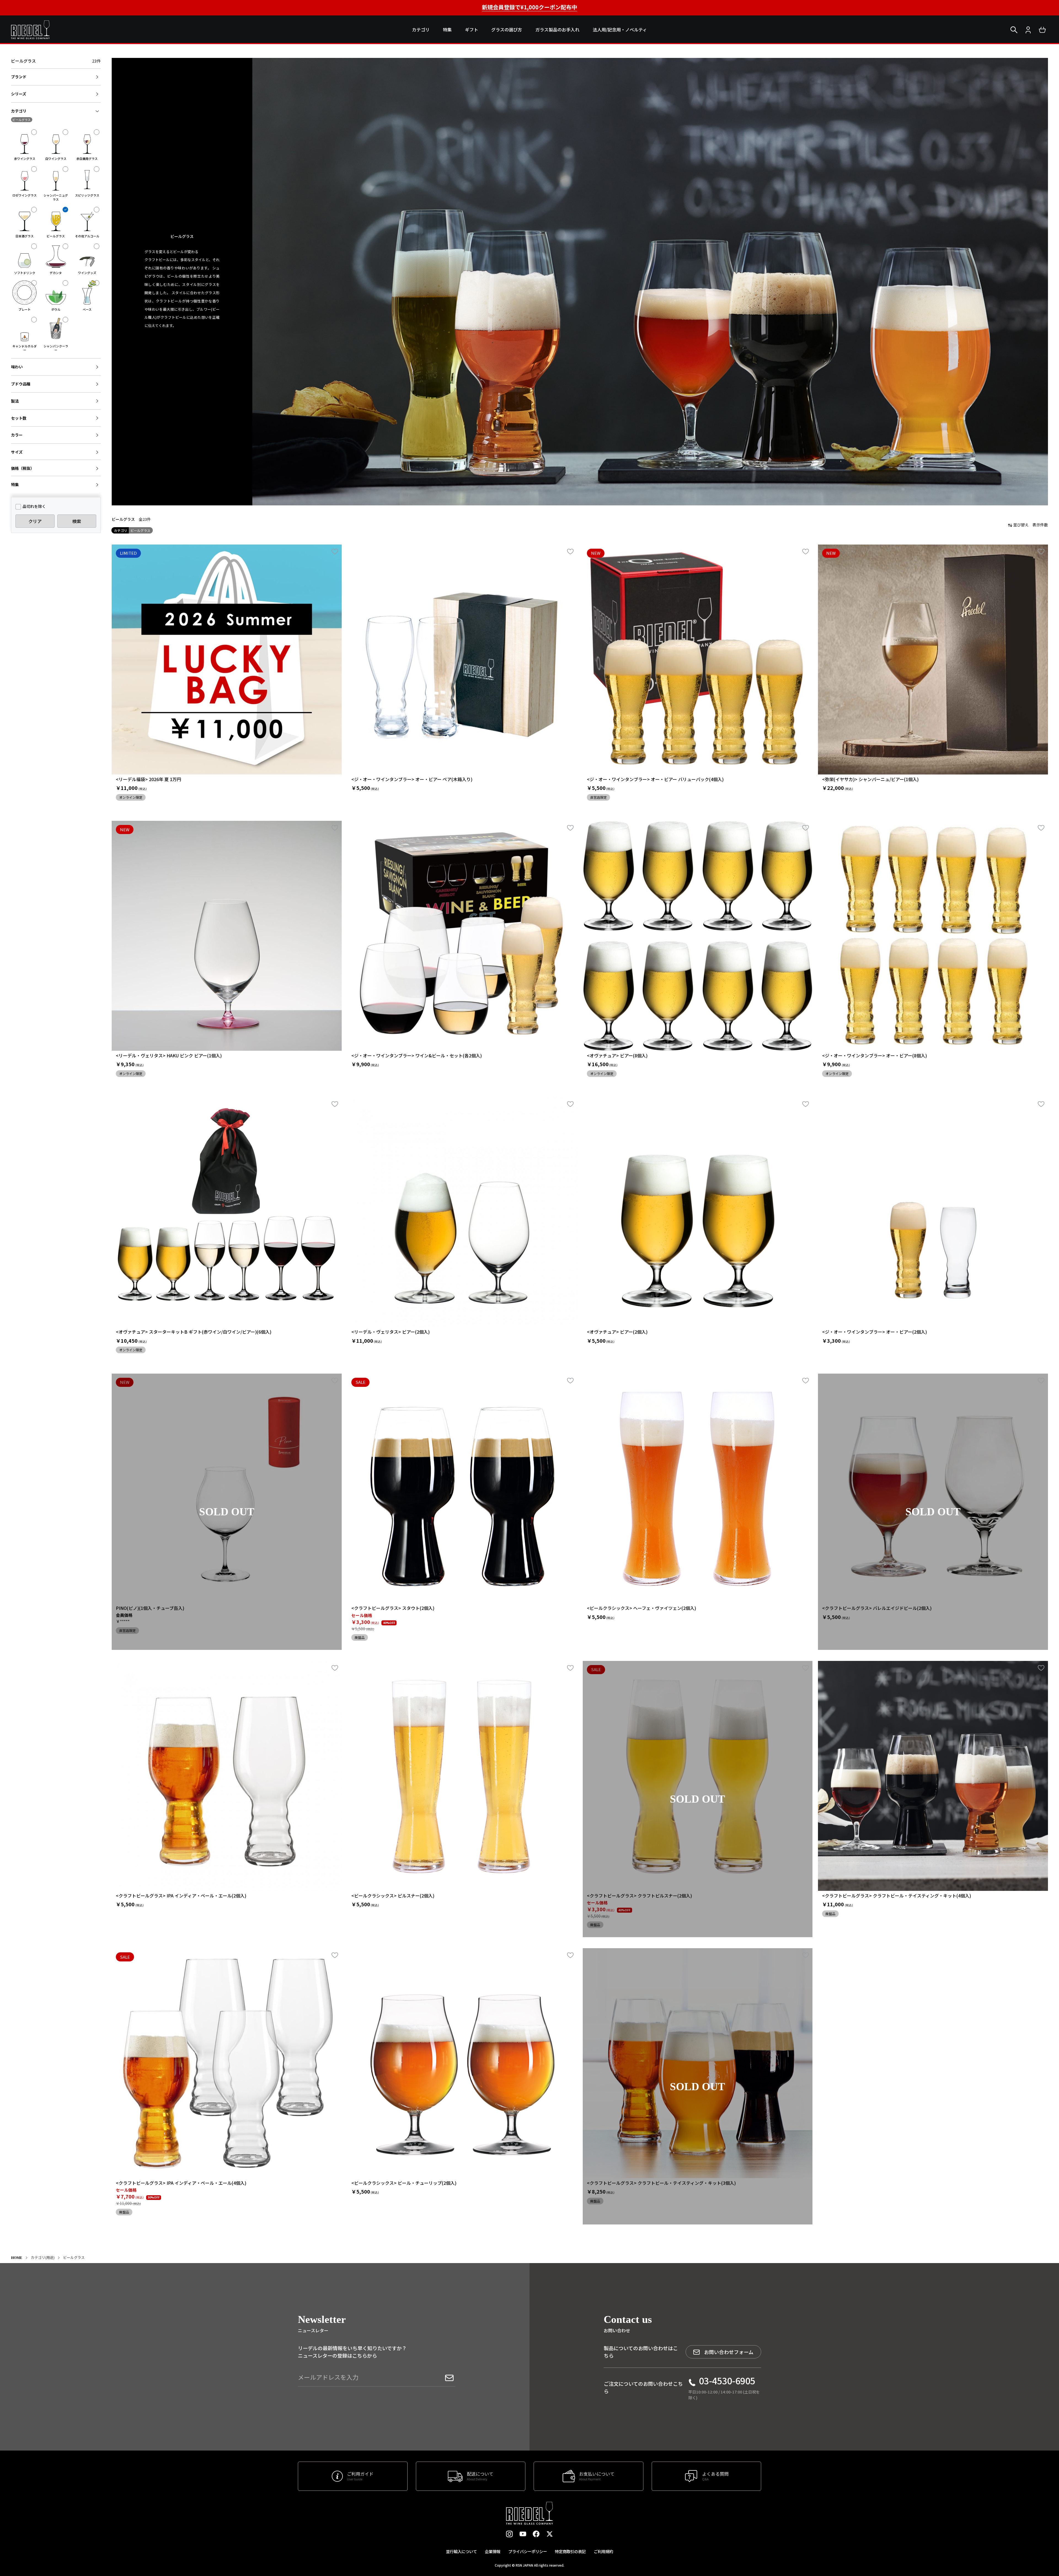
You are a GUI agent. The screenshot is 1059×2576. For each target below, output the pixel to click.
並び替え (1021, 525)
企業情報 (493, 2551)
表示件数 (1040, 525)
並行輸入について (461, 2551)
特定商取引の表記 (570, 2551)
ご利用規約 (603, 2551)
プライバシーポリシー (528, 2551)
